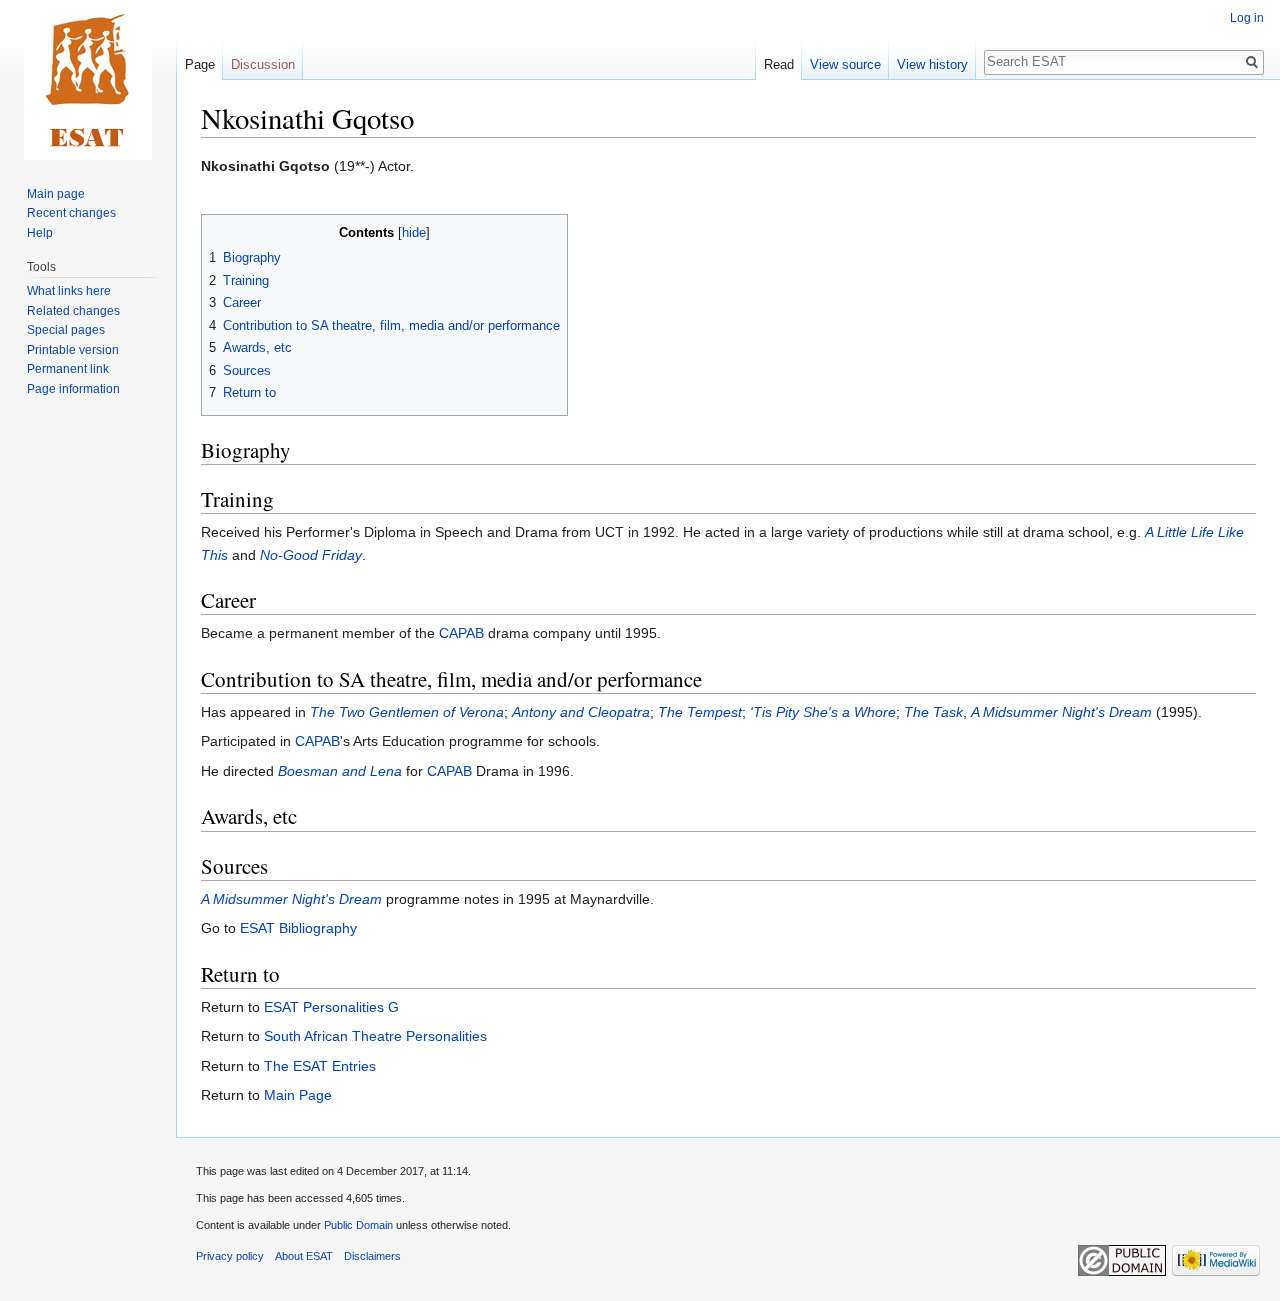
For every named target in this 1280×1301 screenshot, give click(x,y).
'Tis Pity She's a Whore (823, 712)
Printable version (73, 350)
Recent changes (71, 213)
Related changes (73, 311)
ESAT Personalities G (331, 1007)
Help (40, 233)
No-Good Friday (311, 555)
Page (200, 64)
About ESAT (304, 1256)
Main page (56, 194)
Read (779, 64)
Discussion (263, 64)
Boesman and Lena (340, 771)
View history (932, 64)
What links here (69, 291)
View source (845, 64)
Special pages (66, 330)
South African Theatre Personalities (375, 1036)
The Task (933, 712)
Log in (1247, 18)
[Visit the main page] (88, 80)
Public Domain (358, 1225)
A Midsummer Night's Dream (1061, 712)
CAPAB (461, 633)
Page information (73, 389)
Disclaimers (372, 1256)
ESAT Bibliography (298, 928)
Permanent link (68, 369)
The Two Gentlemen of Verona (407, 712)
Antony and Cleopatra (581, 712)
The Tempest (700, 712)
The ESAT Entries (320, 1066)
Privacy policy (230, 1256)
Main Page (298, 1095)
